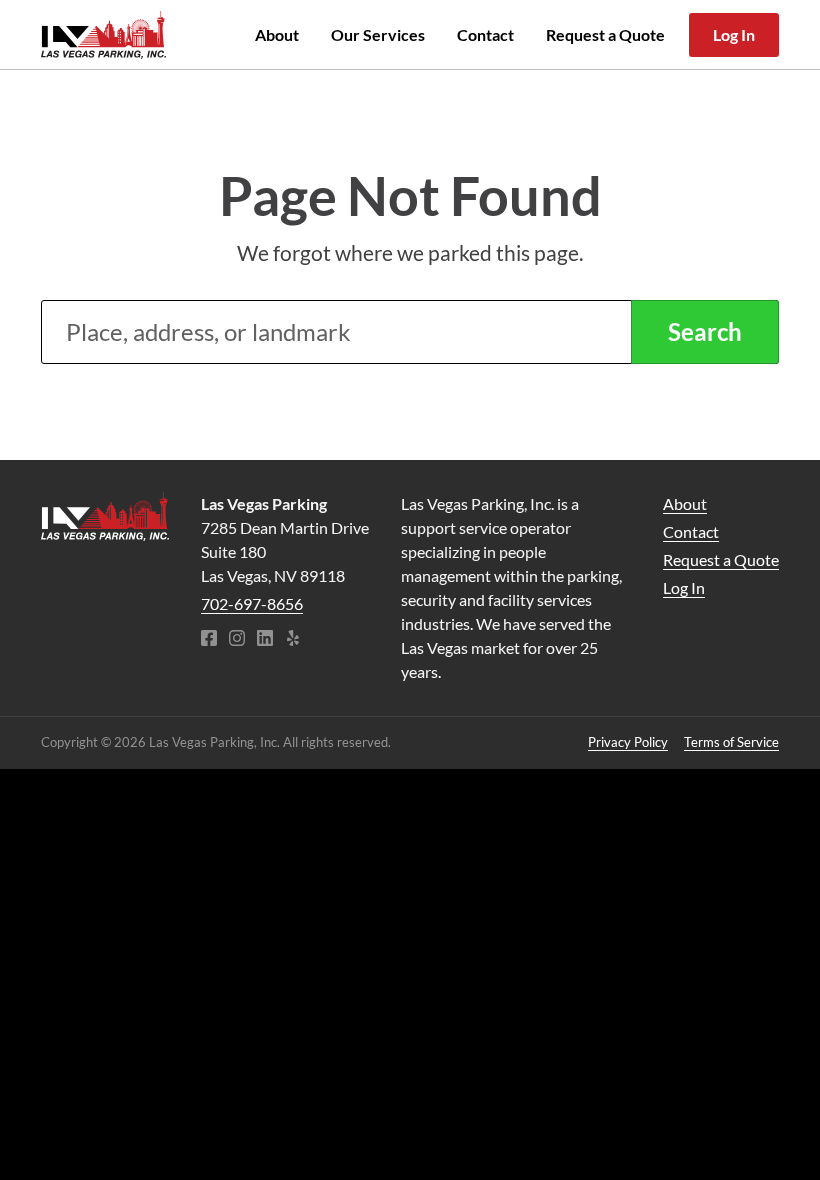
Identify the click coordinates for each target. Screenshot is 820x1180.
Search (705, 331)
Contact (485, 34)
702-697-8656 (252, 603)
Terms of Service (731, 742)
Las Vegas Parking (103, 35)
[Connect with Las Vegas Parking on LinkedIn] (265, 640)
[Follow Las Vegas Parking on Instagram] (237, 640)
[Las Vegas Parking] (105, 516)
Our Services (378, 34)
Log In (734, 34)
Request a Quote (605, 34)
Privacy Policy (628, 742)
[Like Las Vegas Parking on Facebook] (209, 640)
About (277, 34)
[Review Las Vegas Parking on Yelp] (293, 640)
